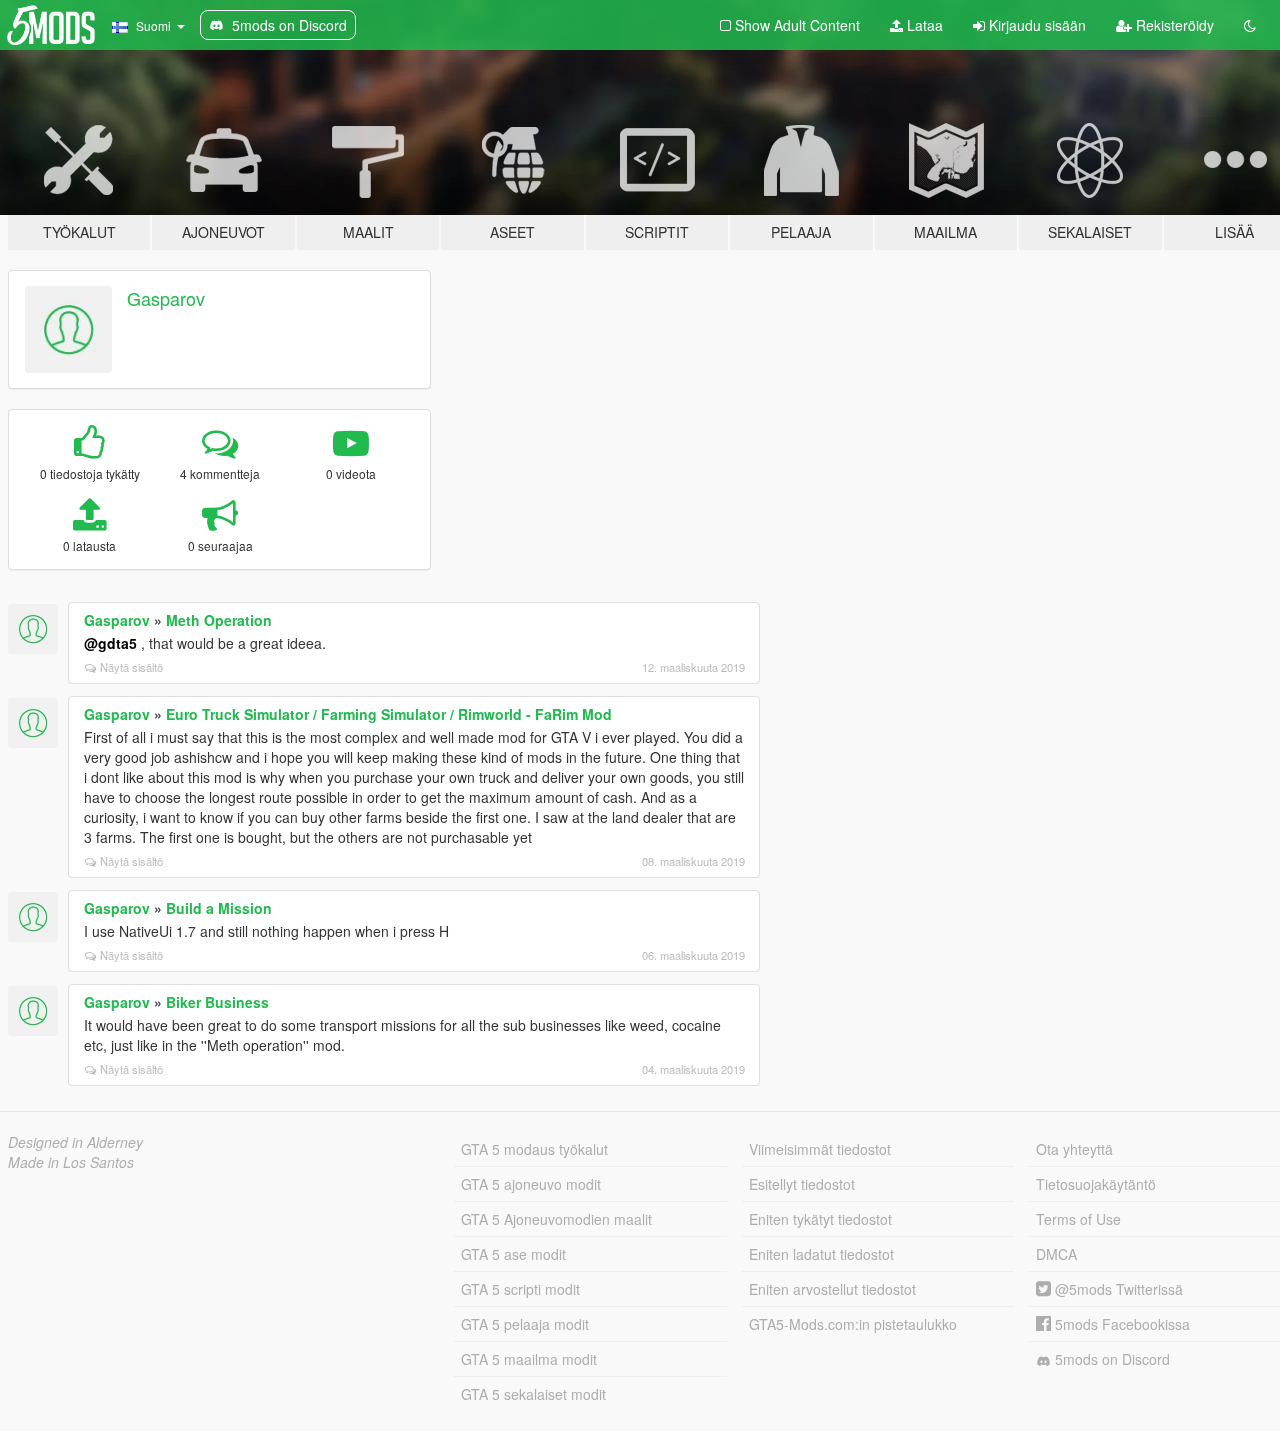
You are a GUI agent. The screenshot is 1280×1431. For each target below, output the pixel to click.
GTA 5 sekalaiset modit (533, 1394)
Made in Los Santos (71, 1162)
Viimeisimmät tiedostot (820, 1149)
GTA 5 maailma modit (529, 1359)
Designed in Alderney (75, 1142)
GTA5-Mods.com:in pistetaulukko (853, 1324)
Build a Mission (219, 908)
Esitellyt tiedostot (802, 1184)
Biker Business (217, 1002)
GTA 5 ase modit (513, 1254)
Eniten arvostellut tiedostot (832, 1289)
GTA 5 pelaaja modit (525, 1324)
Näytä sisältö (131, 667)
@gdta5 (110, 643)
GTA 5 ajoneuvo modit (531, 1184)
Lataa (923, 25)
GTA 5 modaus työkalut (534, 1149)
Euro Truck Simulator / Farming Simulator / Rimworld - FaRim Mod (389, 714)
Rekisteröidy (1173, 25)
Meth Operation (219, 620)
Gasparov (166, 298)
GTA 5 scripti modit (520, 1289)
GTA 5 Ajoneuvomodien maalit (556, 1219)
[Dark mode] (1250, 25)
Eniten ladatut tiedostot (821, 1254)
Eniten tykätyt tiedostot (820, 1219)
